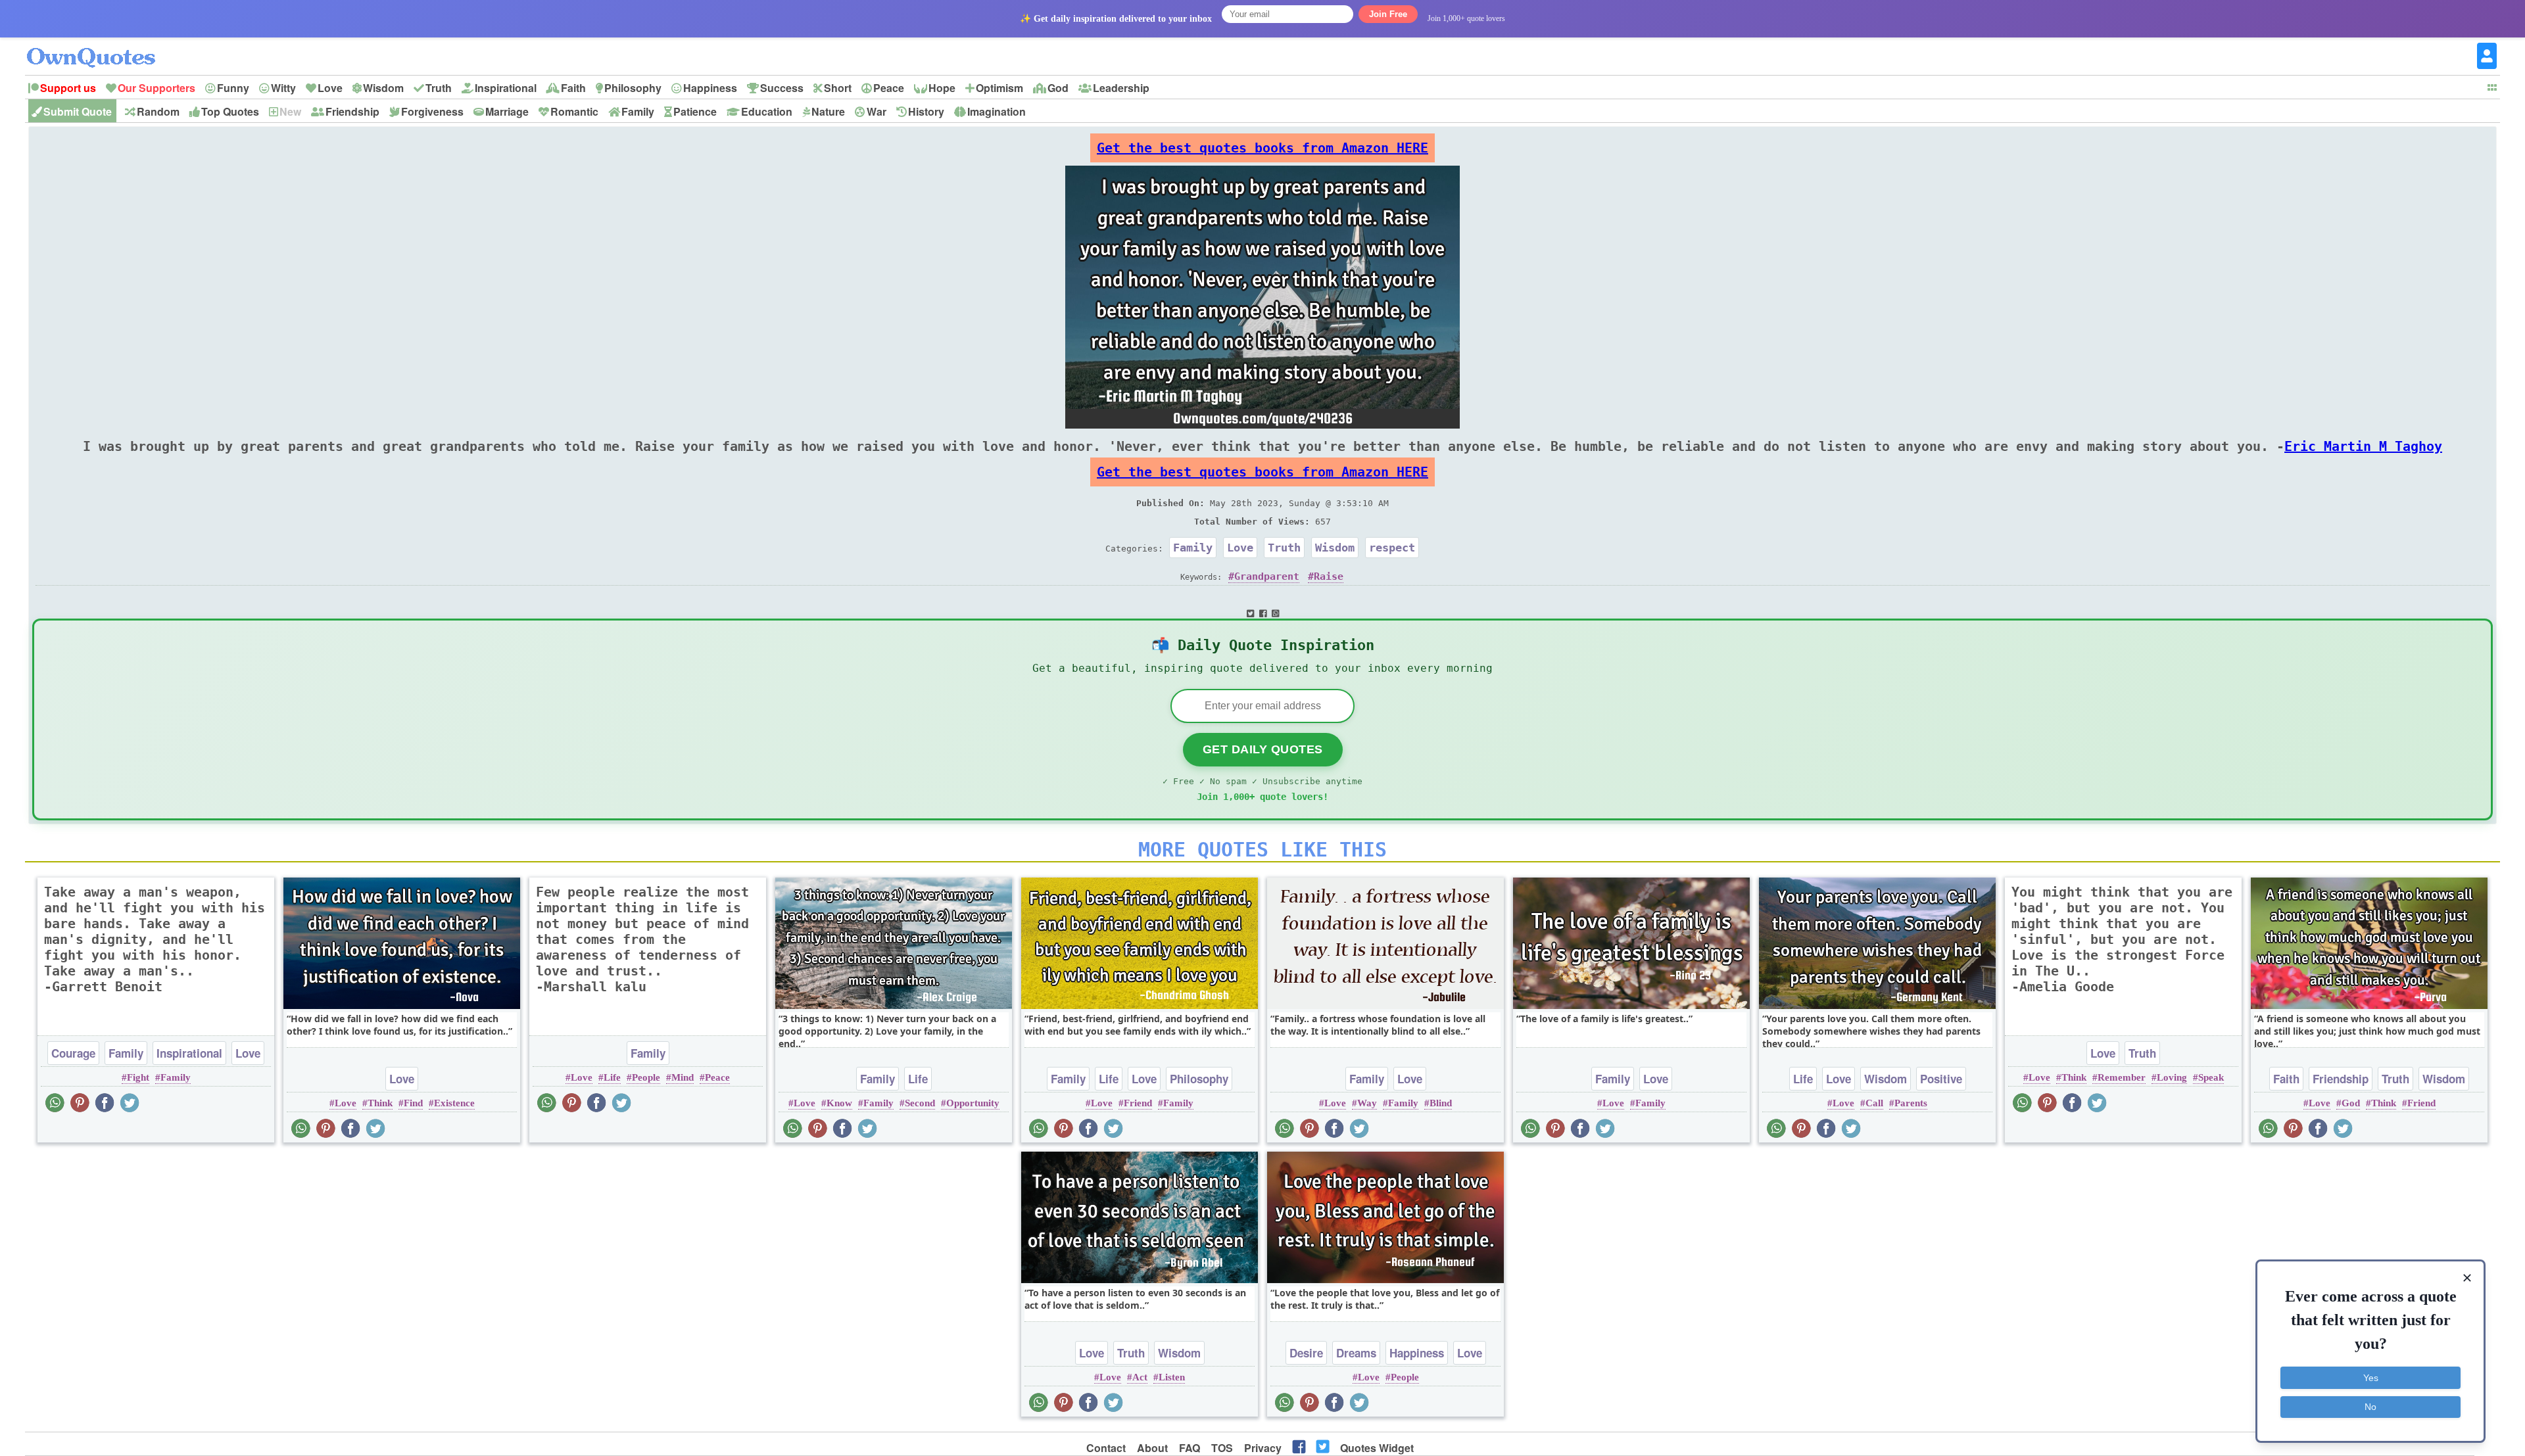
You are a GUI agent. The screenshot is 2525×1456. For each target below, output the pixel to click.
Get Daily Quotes (1263, 749)
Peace (889, 88)
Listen (1172, 1377)
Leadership (1121, 88)
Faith (573, 88)
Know (839, 1103)
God (1058, 88)
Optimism (999, 88)
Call (1874, 1103)
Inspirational (506, 88)
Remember (2122, 1077)
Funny (233, 88)
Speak (2211, 1077)
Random (158, 111)
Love (330, 88)
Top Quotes (230, 111)
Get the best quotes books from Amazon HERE (1262, 148)
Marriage (507, 111)
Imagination (997, 111)
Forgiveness (432, 111)
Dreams (1356, 1353)
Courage (73, 1053)
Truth (439, 88)
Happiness (710, 88)
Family (638, 111)
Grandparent (1267, 576)
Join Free (1388, 14)
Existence (454, 1103)
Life (612, 1077)
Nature (828, 111)
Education (767, 111)
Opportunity (973, 1103)
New (290, 111)
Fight (138, 1077)
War (877, 111)
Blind (1441, 1103)
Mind (683, 1077)
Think (380, 1103)
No (2370, 1407)
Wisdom (383, 88)
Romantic (574, 111)
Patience (695, 111)
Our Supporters (156, 88)
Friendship (352, 111)
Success (782, 88)
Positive (1941, 1079)
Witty (283, 88)
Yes (2371, 1378)
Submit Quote (78, 111)
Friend (1138, 1103)
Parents (1911, 1103)
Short (838, 88)
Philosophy (633, 88)
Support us (68, 88)
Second (920, 1103)
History (926, 111)
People (646, 1077)
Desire (1306, 1353)
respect (1392, 548)
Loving (2172, 1077)
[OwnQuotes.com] (99, 46)
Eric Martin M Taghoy (2363, 446)
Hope (942, 88)
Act (1140, 1377)
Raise (1329, 576)
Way (1367, 1103)
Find (413, 1103)
